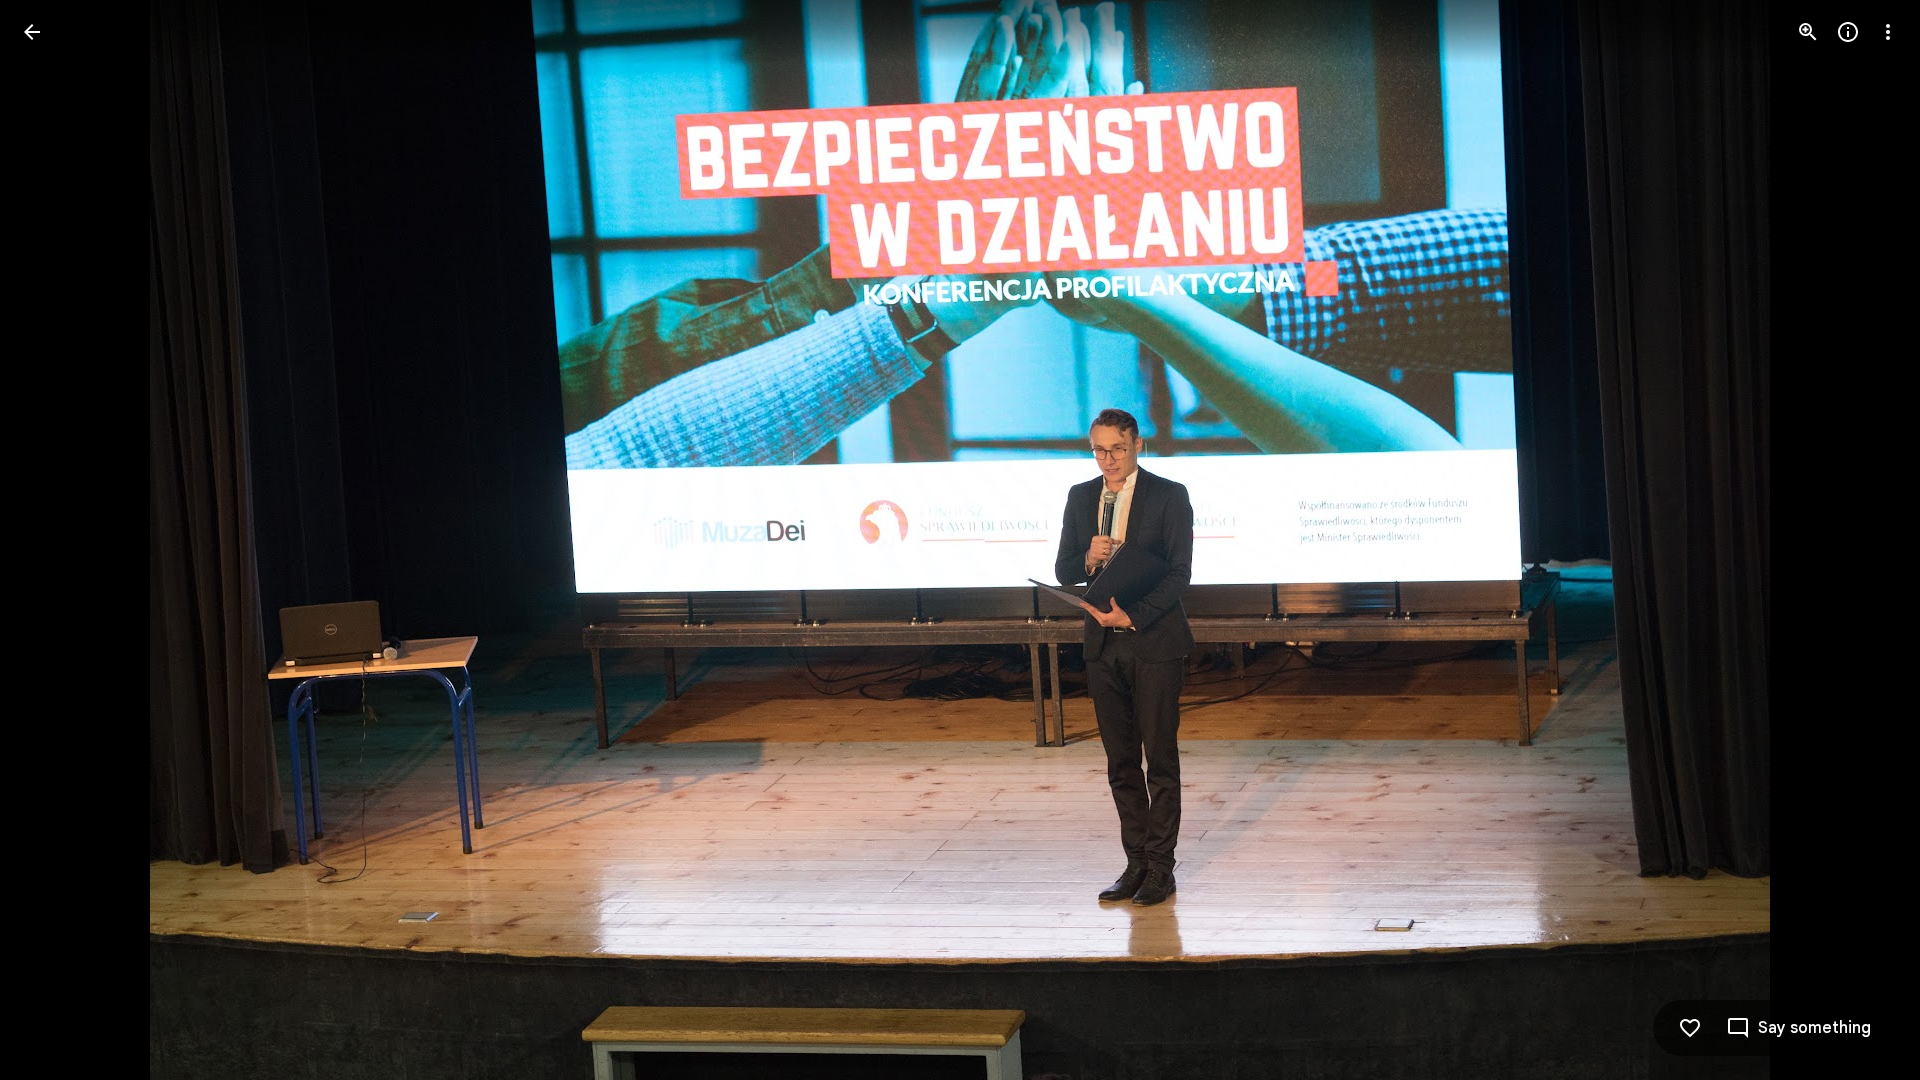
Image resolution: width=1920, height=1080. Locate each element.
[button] (56, 540)
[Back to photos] (32, 32)
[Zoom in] (1808, 32)
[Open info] (1848, 32)
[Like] (1690, 1028)
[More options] (1888, 32)
